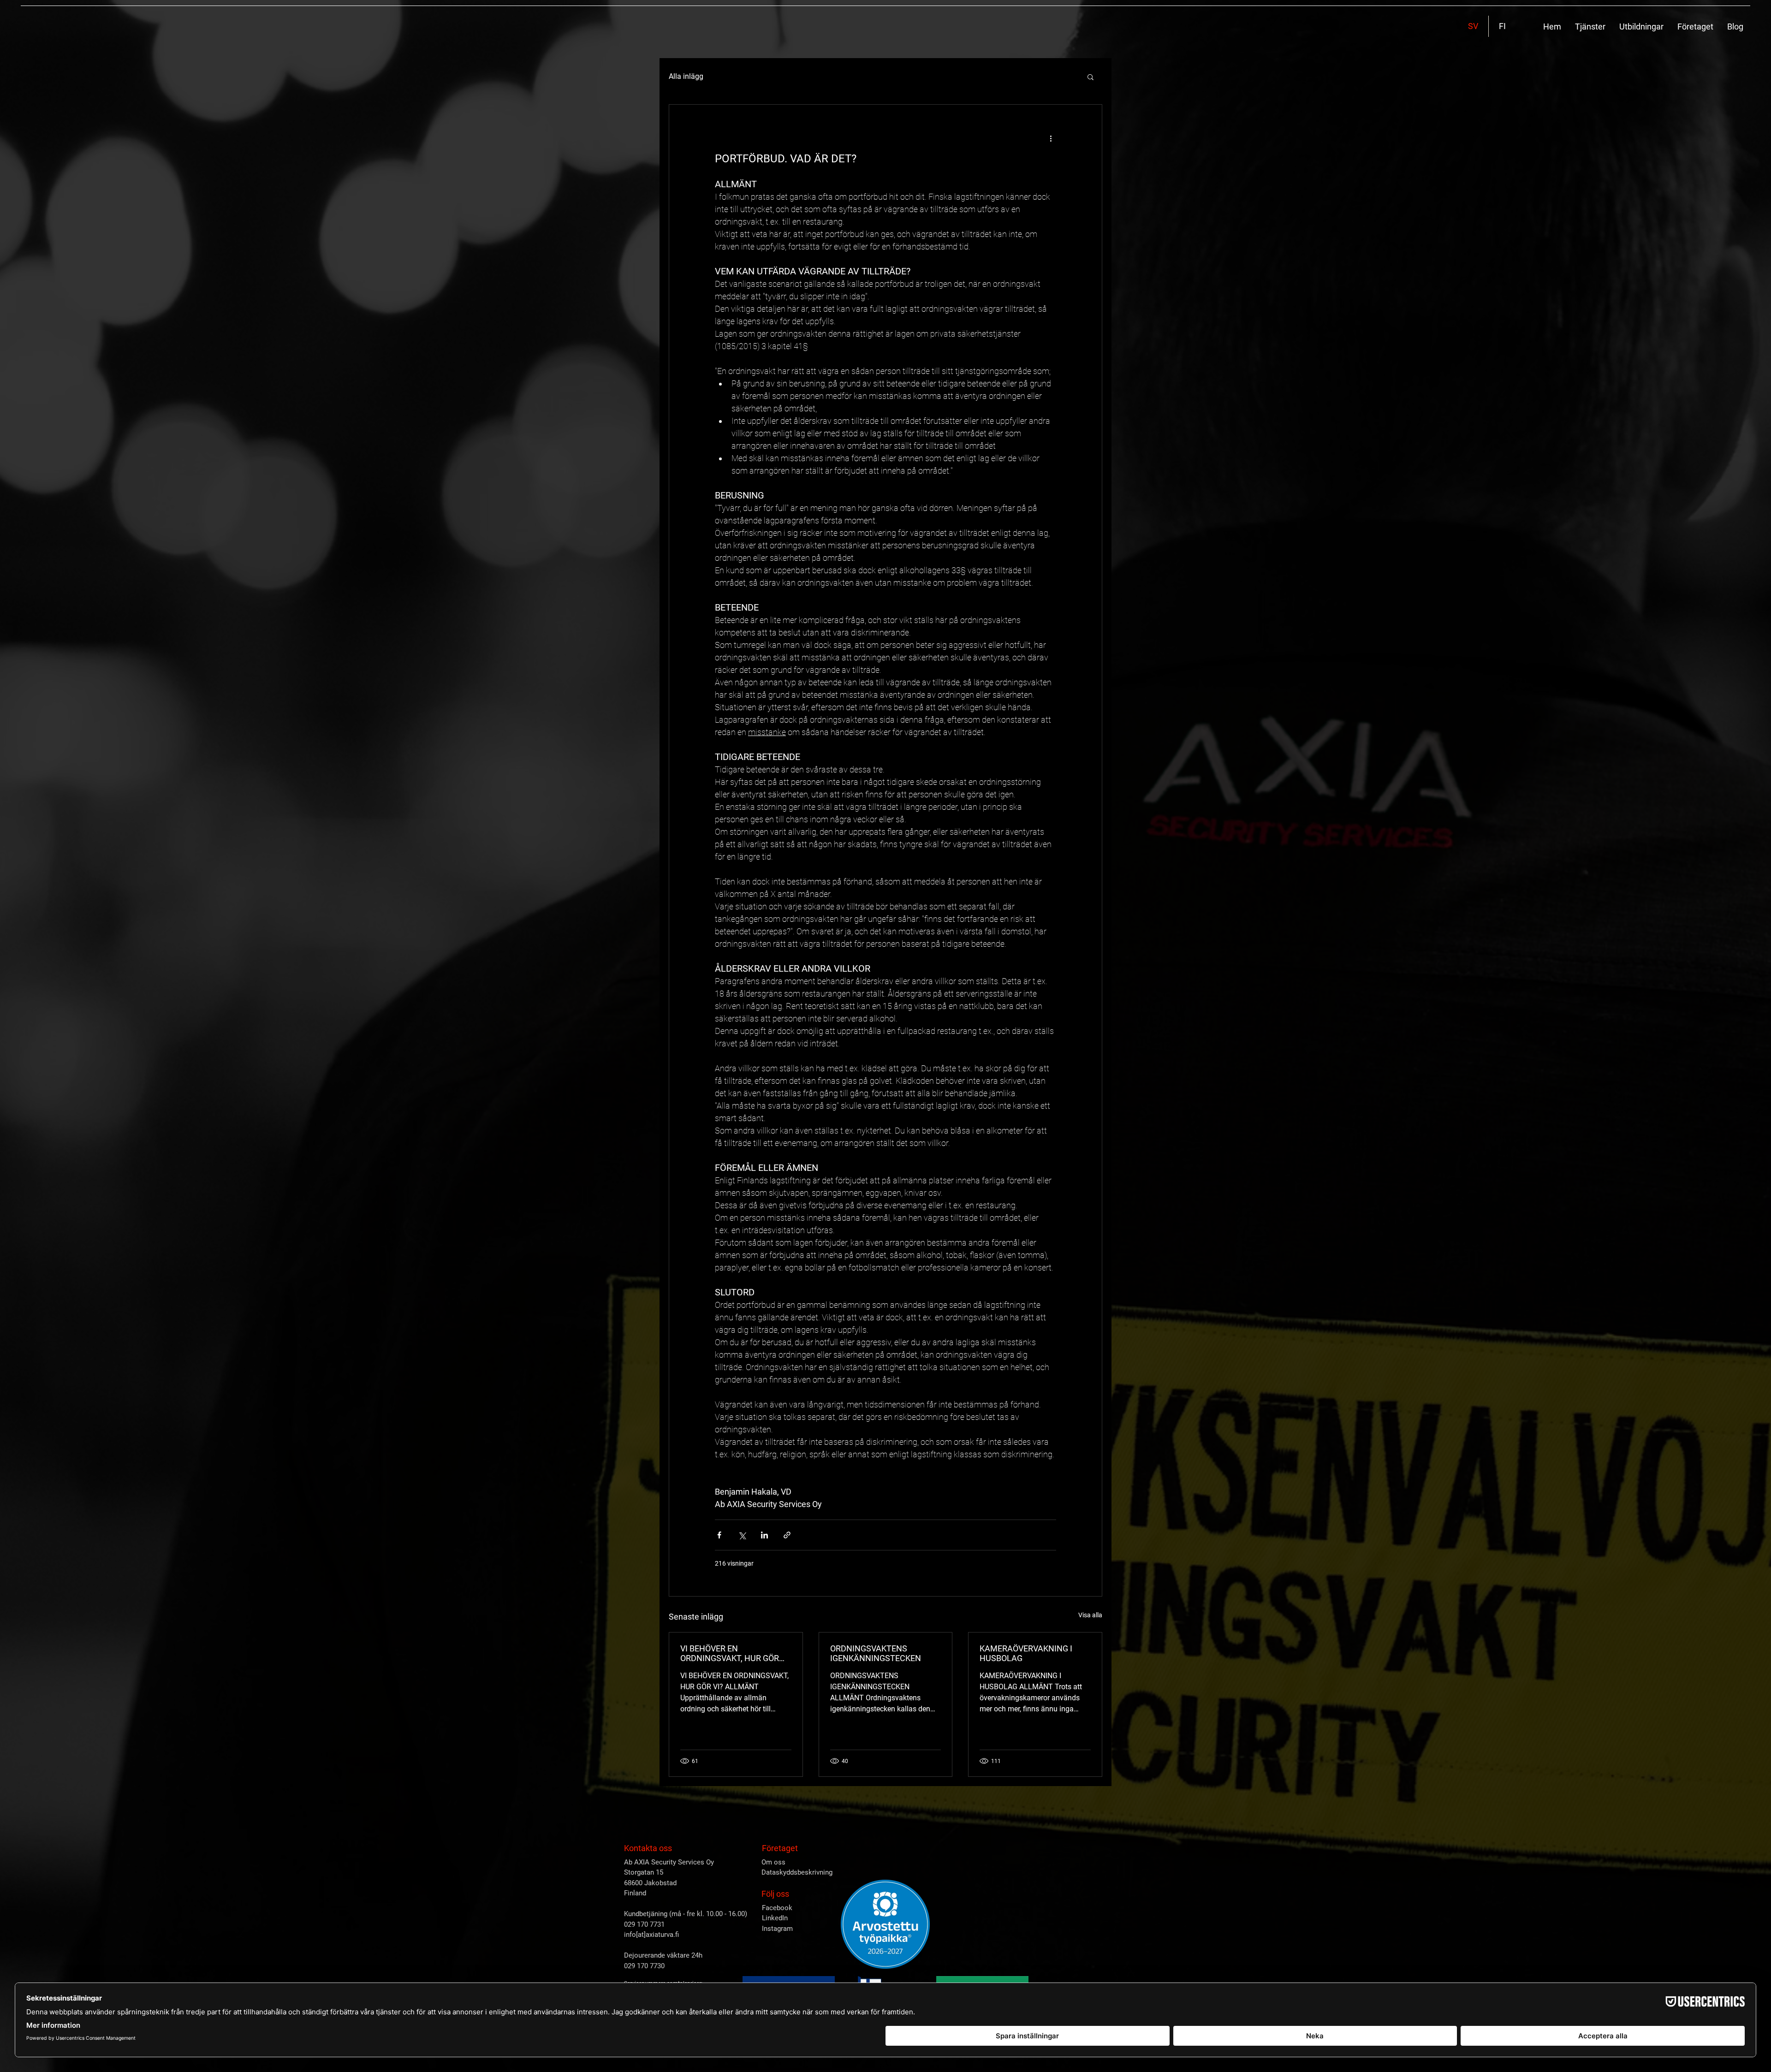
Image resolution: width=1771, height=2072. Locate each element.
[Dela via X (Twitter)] (742, 1535)
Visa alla (1090, 1615)
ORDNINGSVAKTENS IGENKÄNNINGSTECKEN (876, 1653)
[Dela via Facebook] (719, 1535)
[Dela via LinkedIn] (764, 1535)
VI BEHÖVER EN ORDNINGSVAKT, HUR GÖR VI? (730, 1653)
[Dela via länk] (787, 1535)
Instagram (777, 1929)
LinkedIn (775, 1918)
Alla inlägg (686, 76)
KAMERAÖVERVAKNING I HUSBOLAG (1026, 1653)
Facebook (777, 1908)
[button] (1590, 27)
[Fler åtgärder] (1051, 138)
